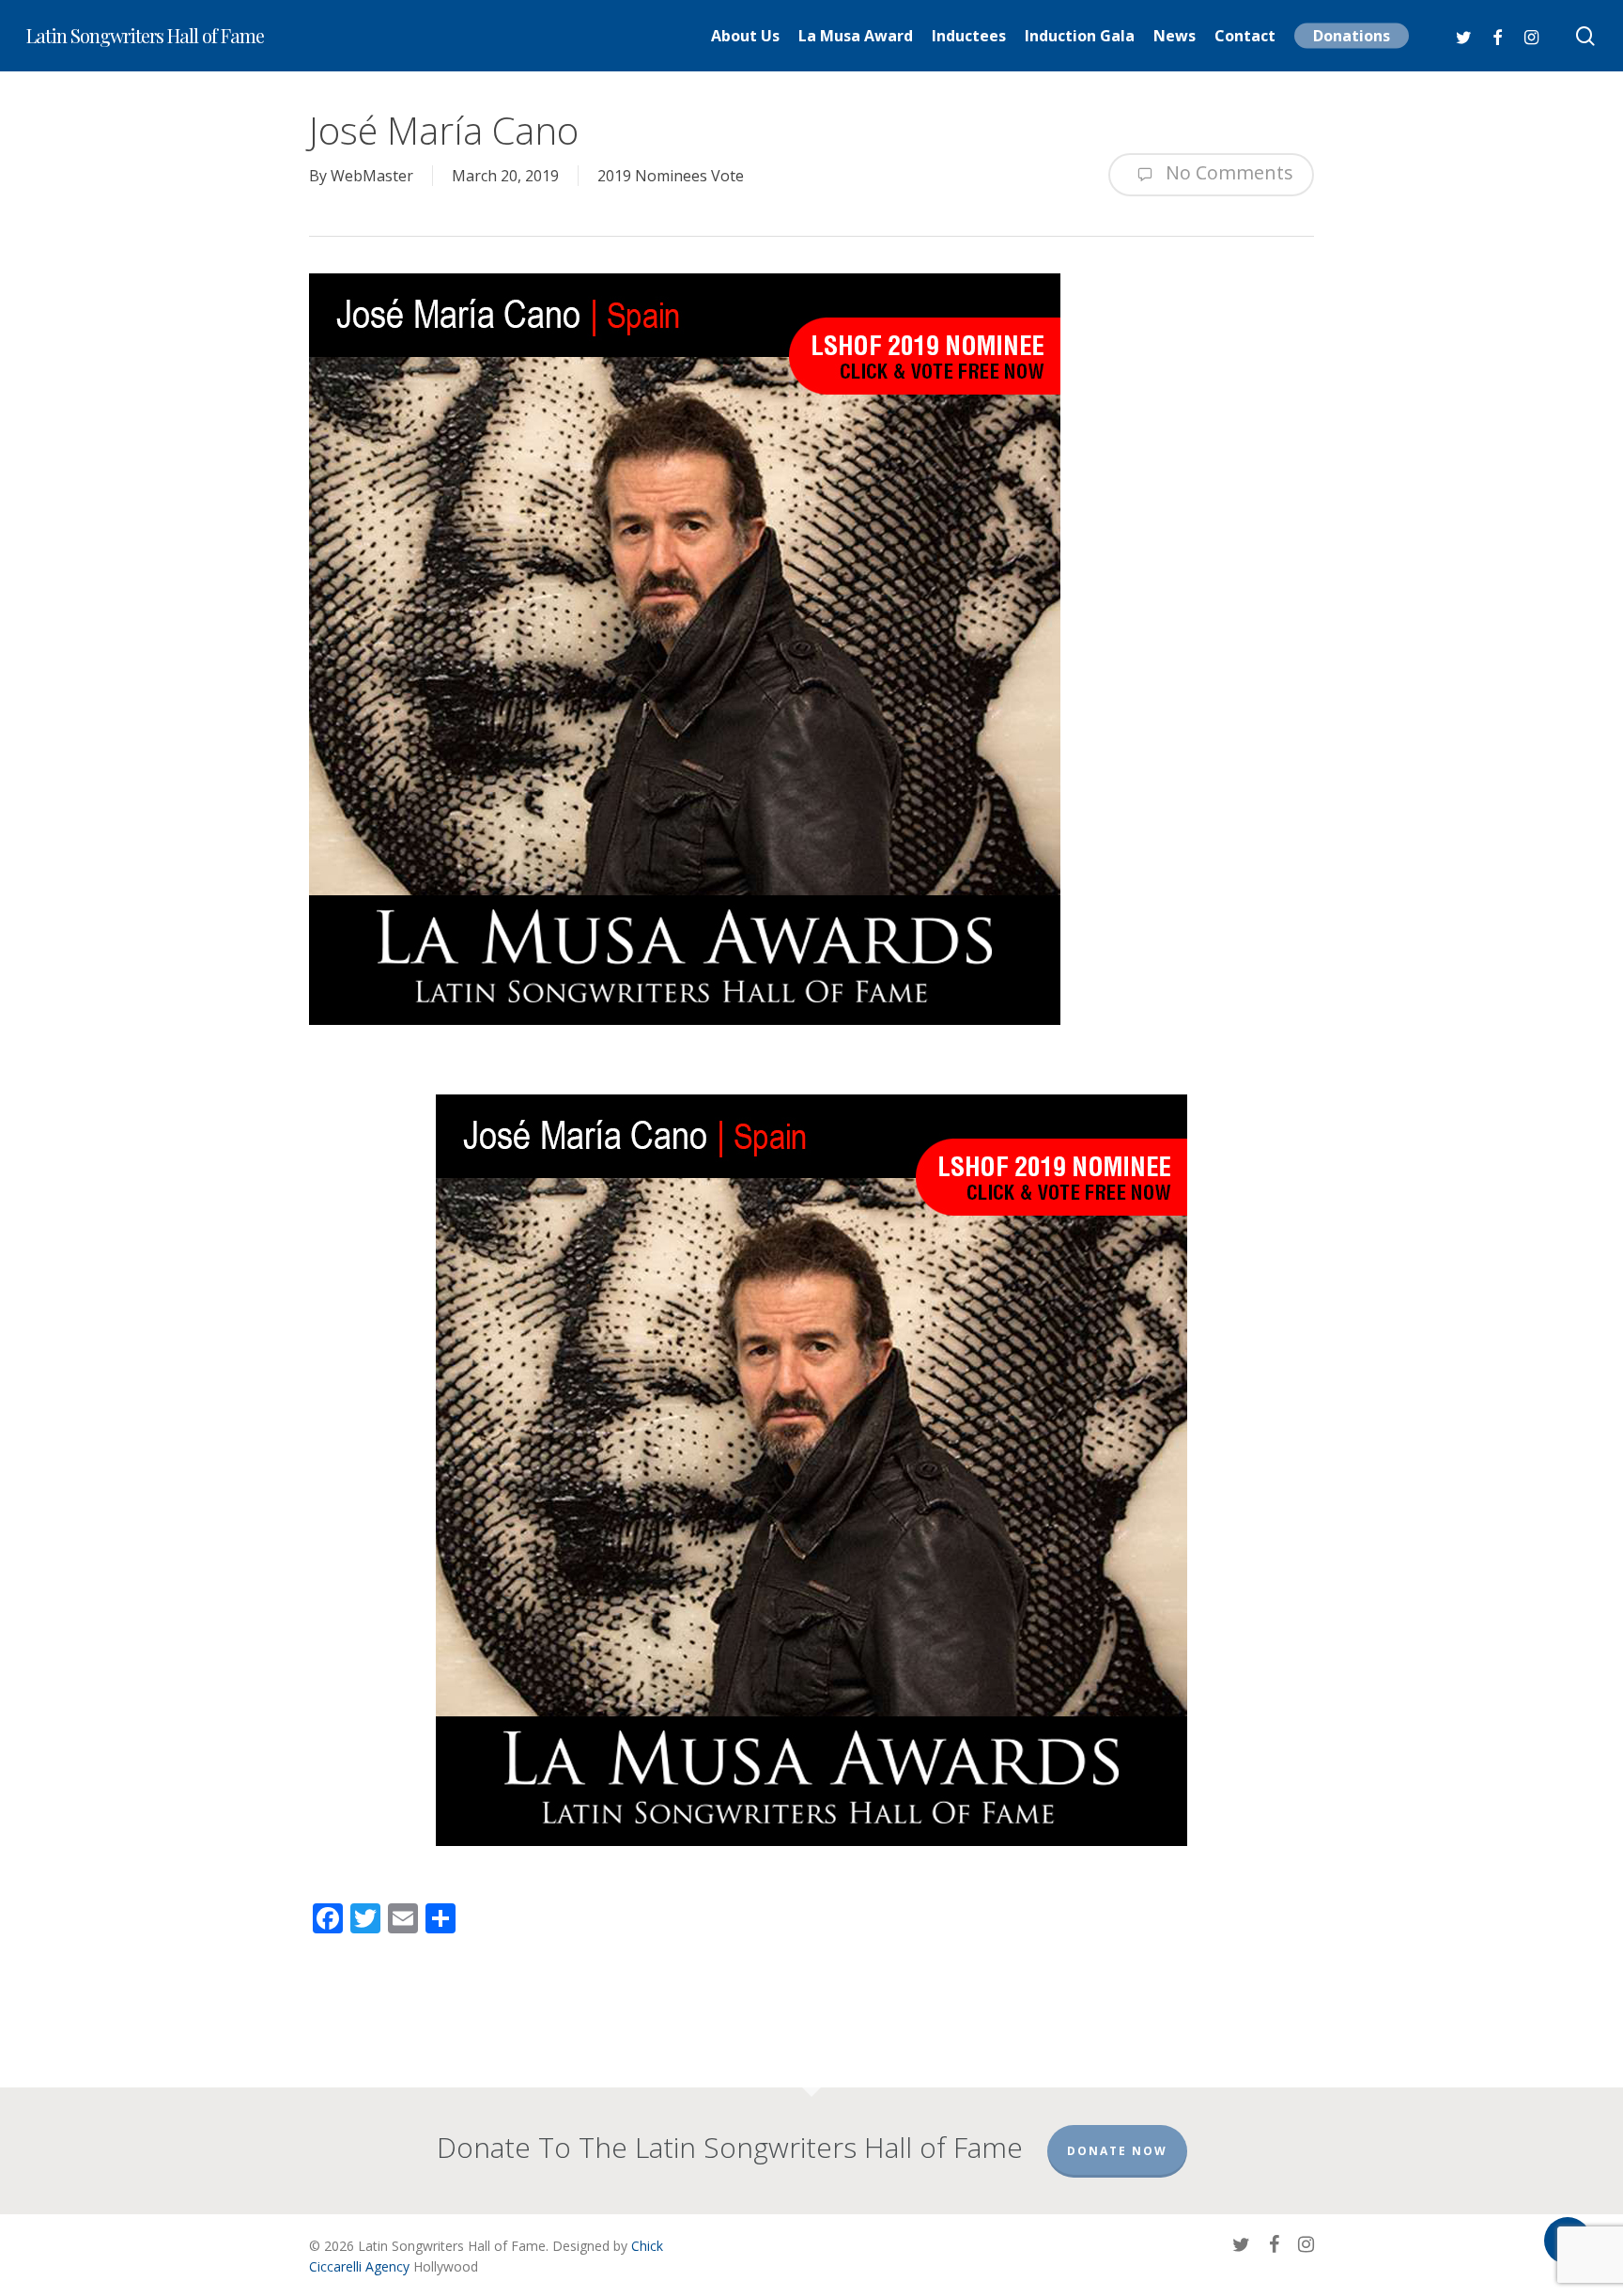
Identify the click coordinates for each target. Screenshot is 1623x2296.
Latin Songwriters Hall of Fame (145, 36)
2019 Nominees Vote (671, 176)
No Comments (1227, 172)
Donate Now (1117, 2151)
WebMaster (372, 176)
